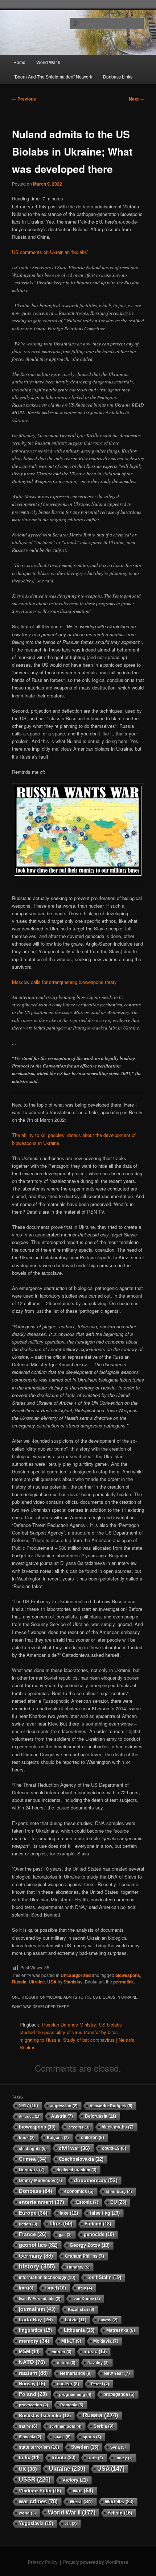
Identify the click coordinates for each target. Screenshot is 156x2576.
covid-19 (114, 2148)
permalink (124, 1982)
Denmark (32, 2170)
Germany (36, 2256)
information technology (47, 2278)
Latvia (76, 2320)
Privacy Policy (43, 2562)
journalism (37, 2309)
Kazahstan (81, 2309)
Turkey (124, 2458)
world (27, 2513)
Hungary (78, 2267)
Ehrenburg (119, 2191)
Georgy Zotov (90, 2245)
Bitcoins (79, 2127)
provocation (34, 2405)
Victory (75, 2480)
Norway (32, 2384)
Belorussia (100, 2116)
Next (136, 99)
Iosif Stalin (104, 2277)
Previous (24, 99)
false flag (105, 2213)
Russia (19, 1982)
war (83, 2491)
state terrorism (39, 2447)
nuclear (68, 2384)
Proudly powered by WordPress (96, 2562)
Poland (33, 2394)
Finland (98, 2224)
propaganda (119, 2394)
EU (118, 2202)
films (61, 2224)
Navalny (98, 2363)
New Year (117, 2373)
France (33, 2234)
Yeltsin (120, 2513)
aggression (64, 2106)
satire (28, 2426)
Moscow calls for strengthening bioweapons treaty (64, 982)
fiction (28, 2224)
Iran (26, 2288)
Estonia (87, 2202)
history (37, 2267)
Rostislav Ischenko (45, 2416)
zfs (71, 2524)
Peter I (100, 2384)
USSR (35, 2479)
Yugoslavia (36, 2523)
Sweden (85, 2447)
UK (28, 2469)
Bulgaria (58, 2138)
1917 (28, 2106)
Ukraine (37, 1982)
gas (65, 2235)
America (29, 2116)
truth (95, 2458)
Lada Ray (36, 2320)
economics (79, 2191)
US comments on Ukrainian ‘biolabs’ (50, 252)
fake (69, 2213)
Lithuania (79, 2330)
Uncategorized (76, 1975)
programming (75, 2394)
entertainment (42, 2202)
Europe (33, 2213)
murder (61, 2352)
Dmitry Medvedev (40, 2181)
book (27, 2138)
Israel (56, 2288)
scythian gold (65, 2426)
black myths (118, 2127)
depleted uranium (77, 2170)
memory (34, 2341)
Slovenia (30, 2437)
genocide (99, 2234)
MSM (29, 2352)
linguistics (35, 2330)
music (95, 2352)
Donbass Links (118, 77)
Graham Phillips (85, 2256)
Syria (118, 2447)
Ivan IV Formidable (40, 2299)
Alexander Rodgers (111, 2106)
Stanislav (73, 1982)
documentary (96, 2180)
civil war (74, 2148)
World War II (48, 62)
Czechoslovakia (81, 2159)
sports (92, 2437)
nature (66, 2363)
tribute (63, 2458)
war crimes (38, 2501)
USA (52, 1982)
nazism (33, 2373)
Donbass (36, 2191)
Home (19, 62)
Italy (85, 2288)
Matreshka (121, 2330)
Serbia (104, 2426)
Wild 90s (119, 2502)
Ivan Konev (86, 2299)
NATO (32, 2362)
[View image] (78, 831)
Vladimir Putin (40, 2491)
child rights (33, 2148)
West (81, 2501)
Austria (62, 2116)
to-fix (29, 2458)
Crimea (33, 2159)
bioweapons (128, 1975)
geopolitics (38, 2245)
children (93, 2138)
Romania (72, 2405)
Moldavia (106, 2341)
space (62, 2437)
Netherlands (76, 2373)
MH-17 (71, 2341)
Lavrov (108, 2320)
